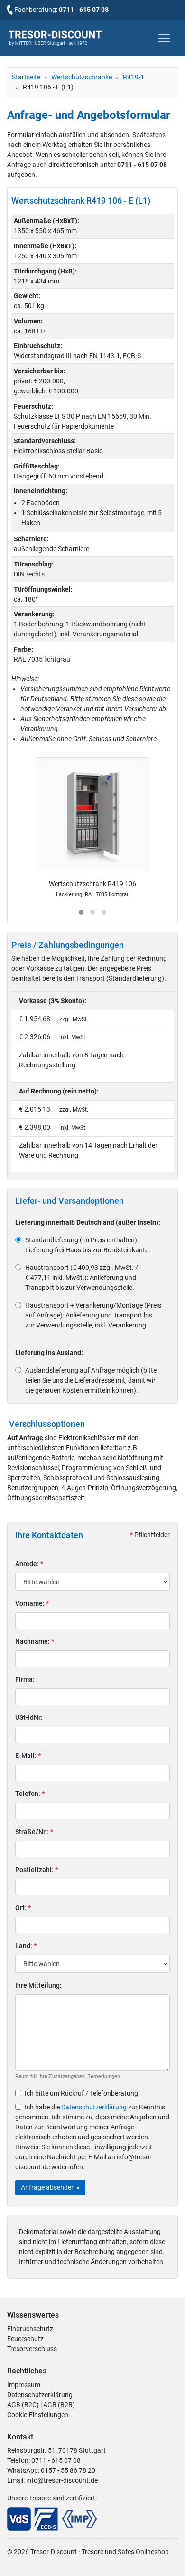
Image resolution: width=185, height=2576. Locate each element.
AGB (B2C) (23, 2405)
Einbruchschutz (30, 2329)
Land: (26, 1946)
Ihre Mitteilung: (38, 1985)
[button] (81, 912)
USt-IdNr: (29, 1717)
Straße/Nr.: (34, 1832)
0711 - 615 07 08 (84, 10)
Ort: (23, 1908)
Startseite (26, 77)
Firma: (25, 1679)
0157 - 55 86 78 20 (68, 2470)
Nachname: (35, 1641)
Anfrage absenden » (50, 2187)
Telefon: (30, 1794)
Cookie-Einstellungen (38, 2415)
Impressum (24, 2385)
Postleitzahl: (37, 1870)
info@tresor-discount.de (62, 2480)
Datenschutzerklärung (94, 2107)
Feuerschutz (25, 2339)
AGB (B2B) (59, 2405)
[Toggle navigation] (164, 38)
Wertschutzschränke (82, 77)
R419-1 (134, 77)
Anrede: (29, 1564)
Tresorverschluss (32, 2349)
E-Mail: (28, 1756)
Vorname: (32, 1603)
